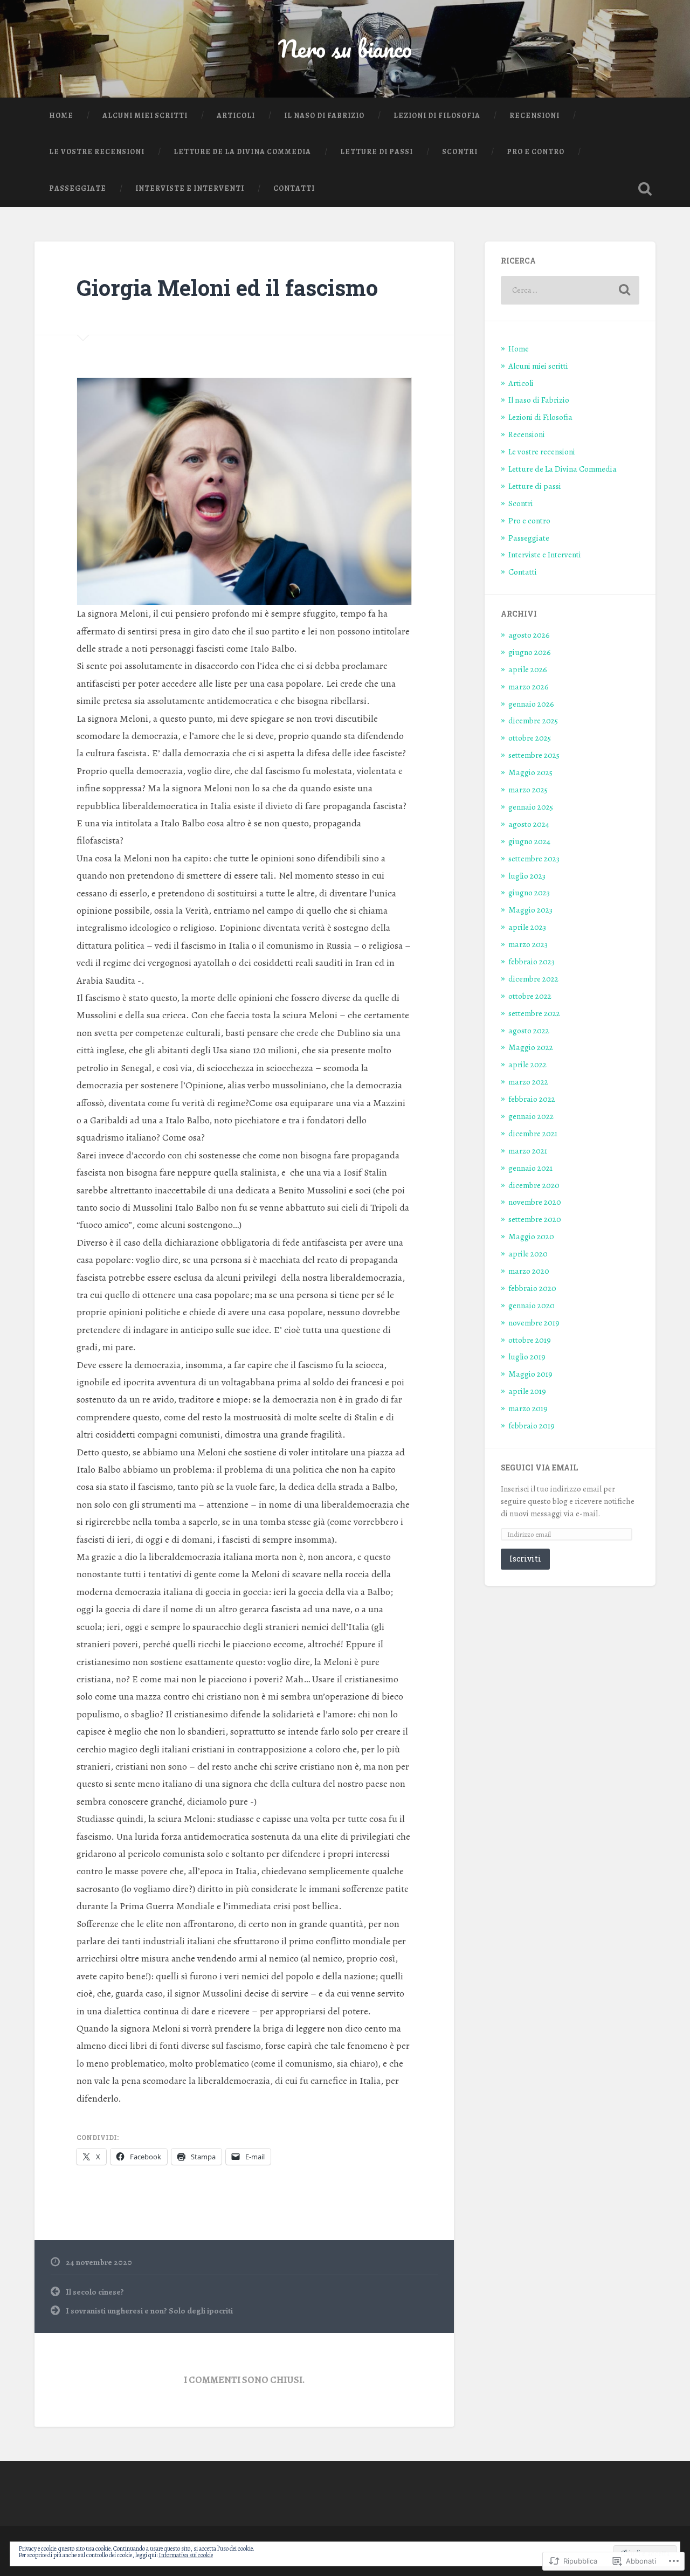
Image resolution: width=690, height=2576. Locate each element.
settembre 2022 (534, 1013)
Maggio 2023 (530, 910)
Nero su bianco (345, 48)
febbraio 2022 (532, 1099)
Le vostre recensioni (97, 152)
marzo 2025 (528, 789)
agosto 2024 (529, 824)
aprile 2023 (527, 927)
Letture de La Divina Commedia (242, 152)
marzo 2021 (528, 1151)
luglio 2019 (527, 1356)
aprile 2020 (528, 1254)
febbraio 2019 (532, 1425)
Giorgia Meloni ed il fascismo (227, 288)
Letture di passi (377, 152)
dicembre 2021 (533, 1133)
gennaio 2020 (532, 1305)
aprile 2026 (528, 669)
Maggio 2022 (531, 1047)
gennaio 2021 (530, 1168)
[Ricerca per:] (570, 290)
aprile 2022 (527, 1064)
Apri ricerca (645, 189)
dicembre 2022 (533, 979)
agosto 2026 (529, 635)
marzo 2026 (529, 686)
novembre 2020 (535, 1202)
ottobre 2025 (530, 738)
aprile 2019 (527, 1391)
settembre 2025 (534, 755)
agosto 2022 (529, 1030)
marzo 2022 (528, 1082)
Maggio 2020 (531, 1236)
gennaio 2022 (531, 1116)
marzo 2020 (529, 1271)
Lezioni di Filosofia (437, 116)
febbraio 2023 (532, 961)
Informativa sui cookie (186, 2555)
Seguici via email (539, 1468)
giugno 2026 (530, 652)
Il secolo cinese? (95, 2292)
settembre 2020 (535, 1219)
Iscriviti (525, 1559)
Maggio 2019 (530, 1374)
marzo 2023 (528, 944)
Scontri (460, 152)
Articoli (236, 116)
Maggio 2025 (530, 772)
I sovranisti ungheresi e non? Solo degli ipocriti (149, 2311)
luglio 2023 (527, 876)
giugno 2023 (529, 892)
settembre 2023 (534, 858)
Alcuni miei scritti (145, 116)
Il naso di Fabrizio (324, 116)
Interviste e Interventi (190, 188)
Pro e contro (536, 152)
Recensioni (534, 116)
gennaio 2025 (531, 807)
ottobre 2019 (530, 1340)
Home (61, 116)
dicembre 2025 (533, 720)
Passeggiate (78, 188)
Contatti (294, 188)
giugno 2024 (529, 841)
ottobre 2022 (530, 996)
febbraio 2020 (532, 1288)
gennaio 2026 (531, 704)
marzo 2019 (528, 1408)
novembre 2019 (534, 1322)
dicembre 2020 (534, 1185)
